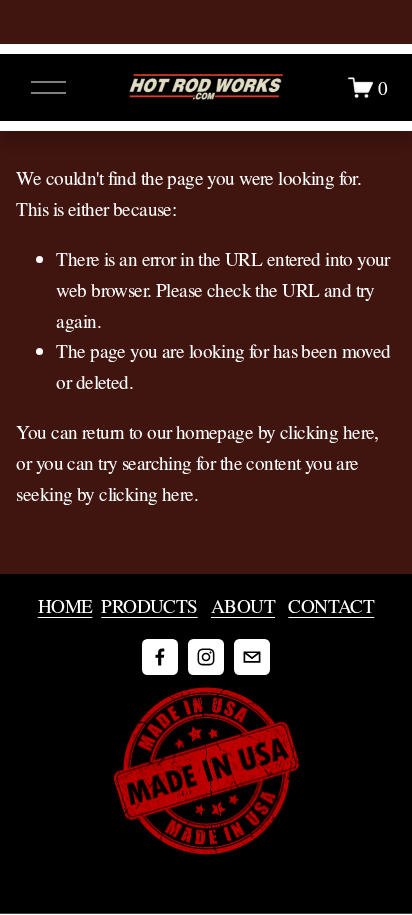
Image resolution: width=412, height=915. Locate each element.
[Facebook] (160, 657)
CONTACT (331, 605)
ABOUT (243, 605)
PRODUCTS (149, 605)
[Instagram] (206, 657)
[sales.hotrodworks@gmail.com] (252, 657)
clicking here (327, 431)
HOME (65, 605)
